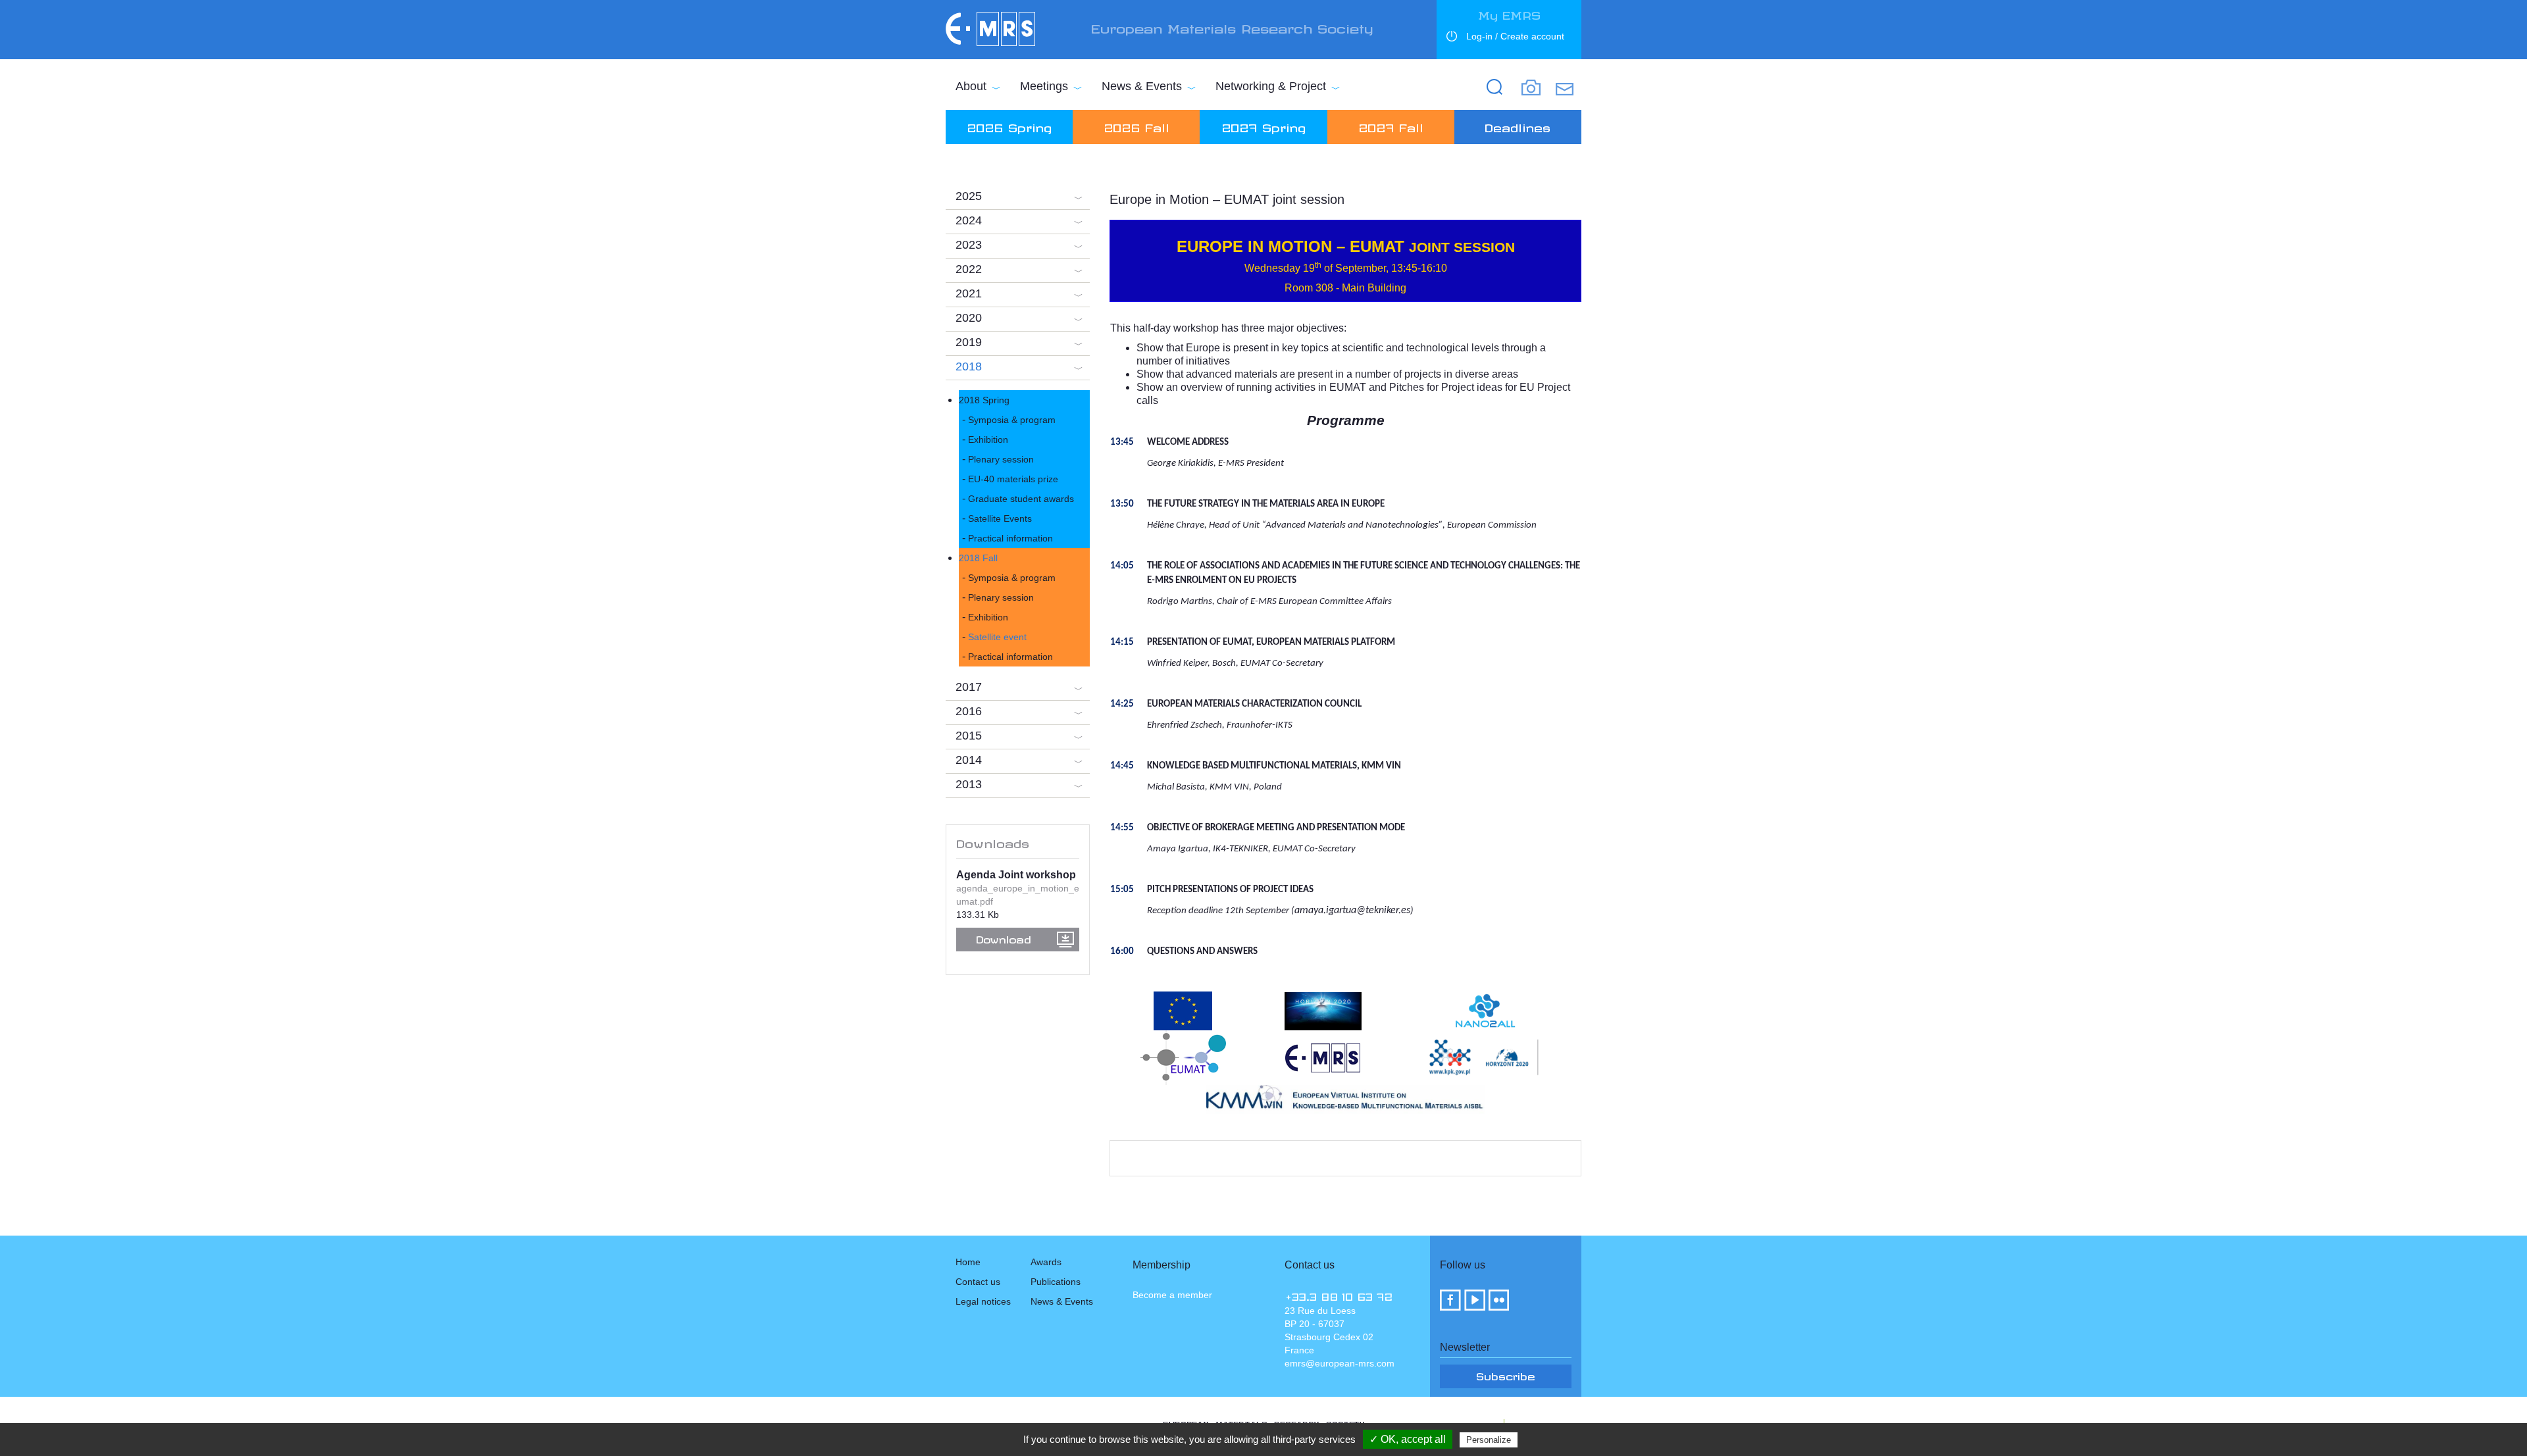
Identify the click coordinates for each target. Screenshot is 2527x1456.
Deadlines (1518, 126)
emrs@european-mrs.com (1340, 1363)
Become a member (1172, 1295)
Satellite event (997, 637)
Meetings (1044, 86)
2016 (969, 711)
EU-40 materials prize (1013, 479)
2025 (969, 196)
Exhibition (988, 439)
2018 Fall (978, 558)
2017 (969, 687)
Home (968, 1262)
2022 (969, 269)
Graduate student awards (1021, 499)
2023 (969, 245)
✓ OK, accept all (1408, 1439)
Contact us (978, 1282)
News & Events (1142, 86)
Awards (1046, 1262)
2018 (969, 366)
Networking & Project (1271, 86)
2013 (969, 784)
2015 (969, 736)
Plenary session (1001, 459)
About (971, 86)
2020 (969, 318)
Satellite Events (1000, 518)
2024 (969, 220)
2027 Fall (1391, 126)
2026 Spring (1009, 126)
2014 (969, 760)
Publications (1056, 1282)
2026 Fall (1136, 126)
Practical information (1010, 538)
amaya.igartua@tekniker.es (1352, 911)
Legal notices (983, 1301)
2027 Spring (1263, 126)
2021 (969, 293)
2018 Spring (984, 400)
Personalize (1489, 1440)
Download (1004, 938)
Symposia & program (1012, 420)
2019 (969, 342)
